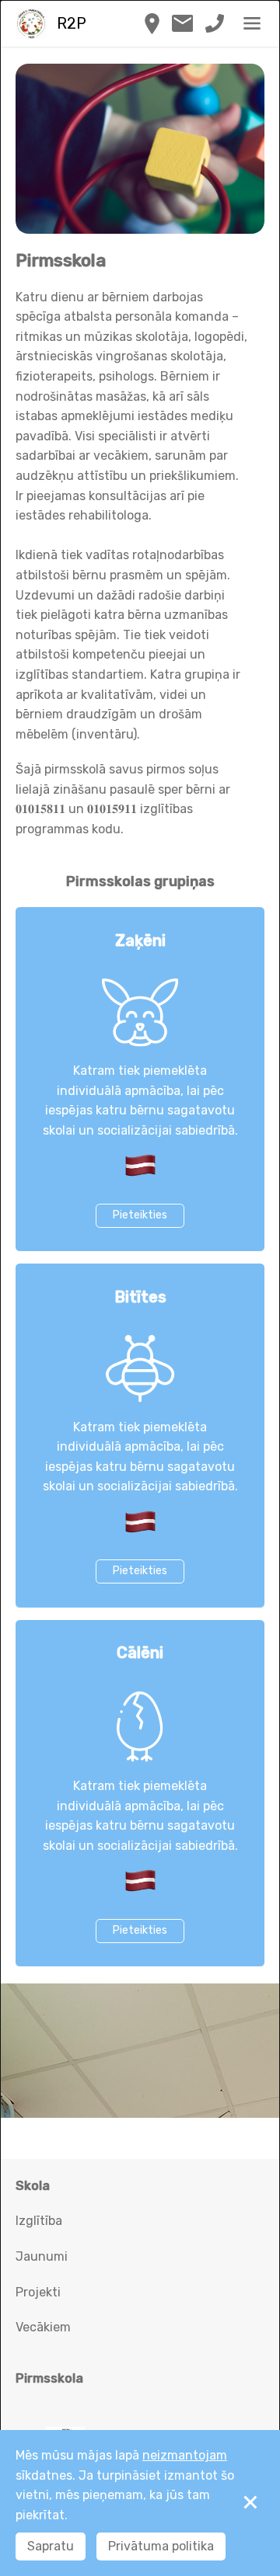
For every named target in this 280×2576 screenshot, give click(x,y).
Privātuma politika (161, 2546)
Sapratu (51, 2546)
